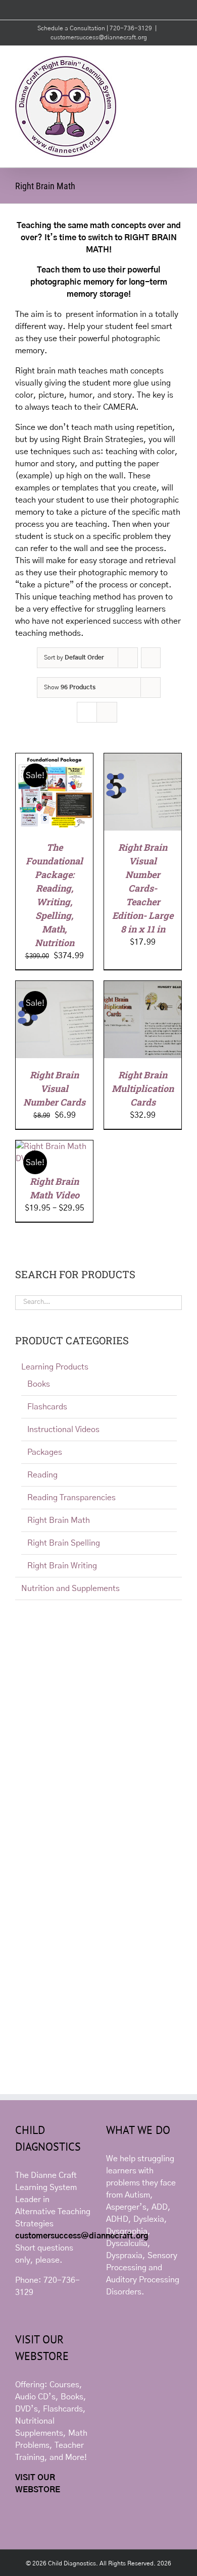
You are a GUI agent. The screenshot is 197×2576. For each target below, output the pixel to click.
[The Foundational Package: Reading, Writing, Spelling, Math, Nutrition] (54, 759)
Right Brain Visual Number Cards (54, 1088)
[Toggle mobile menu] (178, 61)
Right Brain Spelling (64, 1543)
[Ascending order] (151, 658)
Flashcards (47, 1407)
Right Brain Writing (62, 1566)
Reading (42, 1475)
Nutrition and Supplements (70, 1588)
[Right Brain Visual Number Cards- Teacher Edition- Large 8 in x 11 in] (143, 759)
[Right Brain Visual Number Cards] (54, 987)
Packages (45, 1452)
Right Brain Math (59, 1520)
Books (39, 1384)
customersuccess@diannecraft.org (99, 37)
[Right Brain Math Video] (54, 1146)
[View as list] (107, 712)
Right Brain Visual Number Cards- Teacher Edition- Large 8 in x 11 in (143, 888)
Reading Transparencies (71, 1498)
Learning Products (55, 1367)
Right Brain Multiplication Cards (143, 1088)
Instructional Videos (63, 1430)
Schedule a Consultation (72, 28)
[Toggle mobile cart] (160, 61)
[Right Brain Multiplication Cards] (143, 987)
